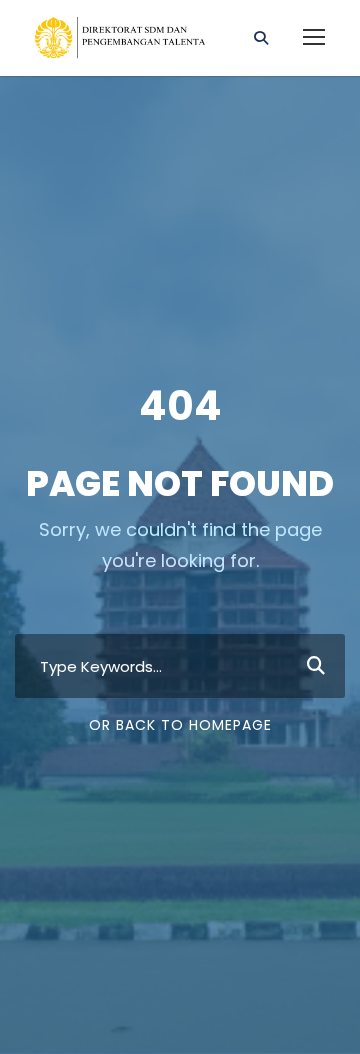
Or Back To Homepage (180, 725)
